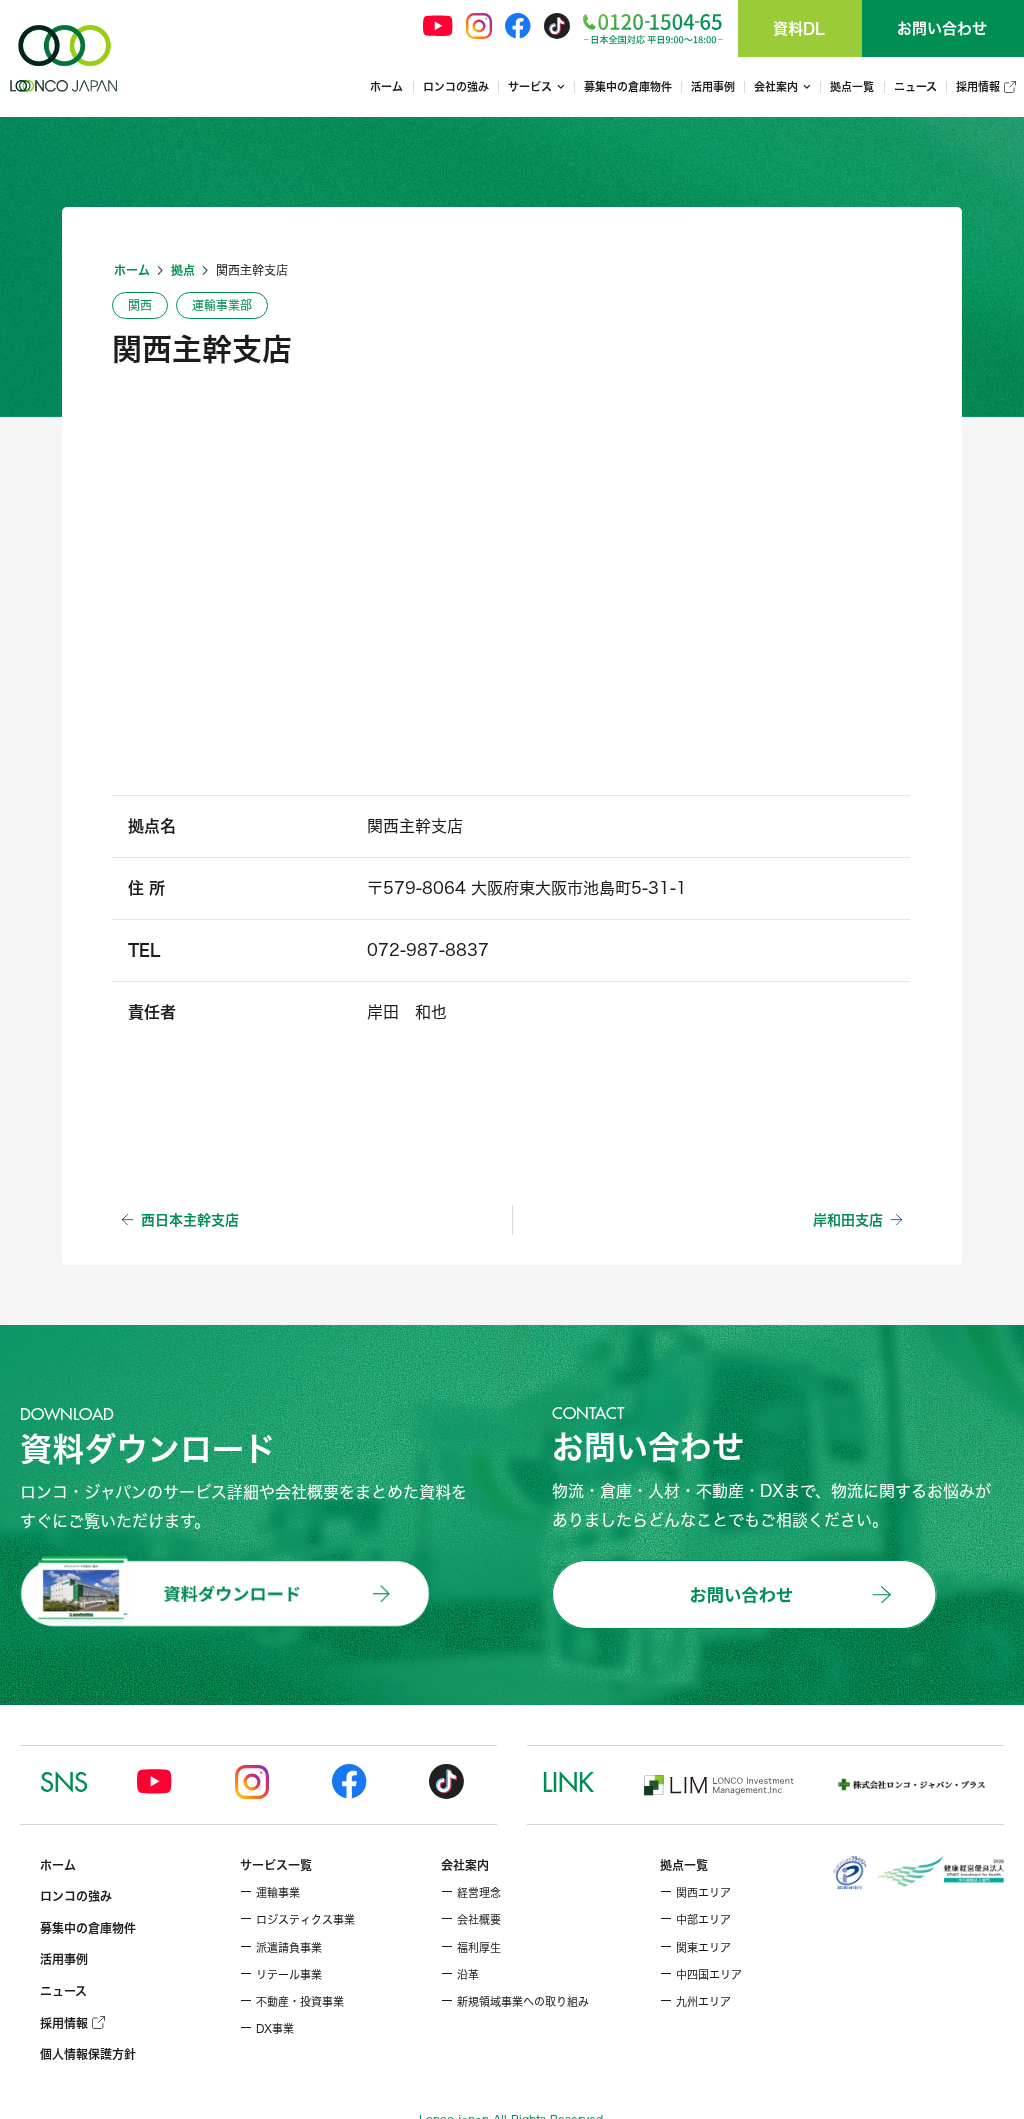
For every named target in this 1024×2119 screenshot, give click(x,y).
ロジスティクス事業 (297, 1920)
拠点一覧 (852, 86)
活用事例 (713, 86)
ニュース (915, 86)
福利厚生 (471, 1948)
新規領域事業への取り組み (515, 2002)
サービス (530, 86)
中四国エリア (701, 1975)
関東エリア (695, 1948)
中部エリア (695, 1920)
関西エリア (695, 1893)
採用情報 (980, 86)
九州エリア (695, 2002)
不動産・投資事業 (292, 2002)
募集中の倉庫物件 (628, 86)
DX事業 (267, 2029)
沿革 (460, 1975)
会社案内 (776, 86)
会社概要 (471, 1920)
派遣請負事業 (281, 1948)
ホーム (386, 86)
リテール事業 (281, 1975)
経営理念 (471, 1893)
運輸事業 (270, 1893)
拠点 (183, 270)
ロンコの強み (456, 86)
